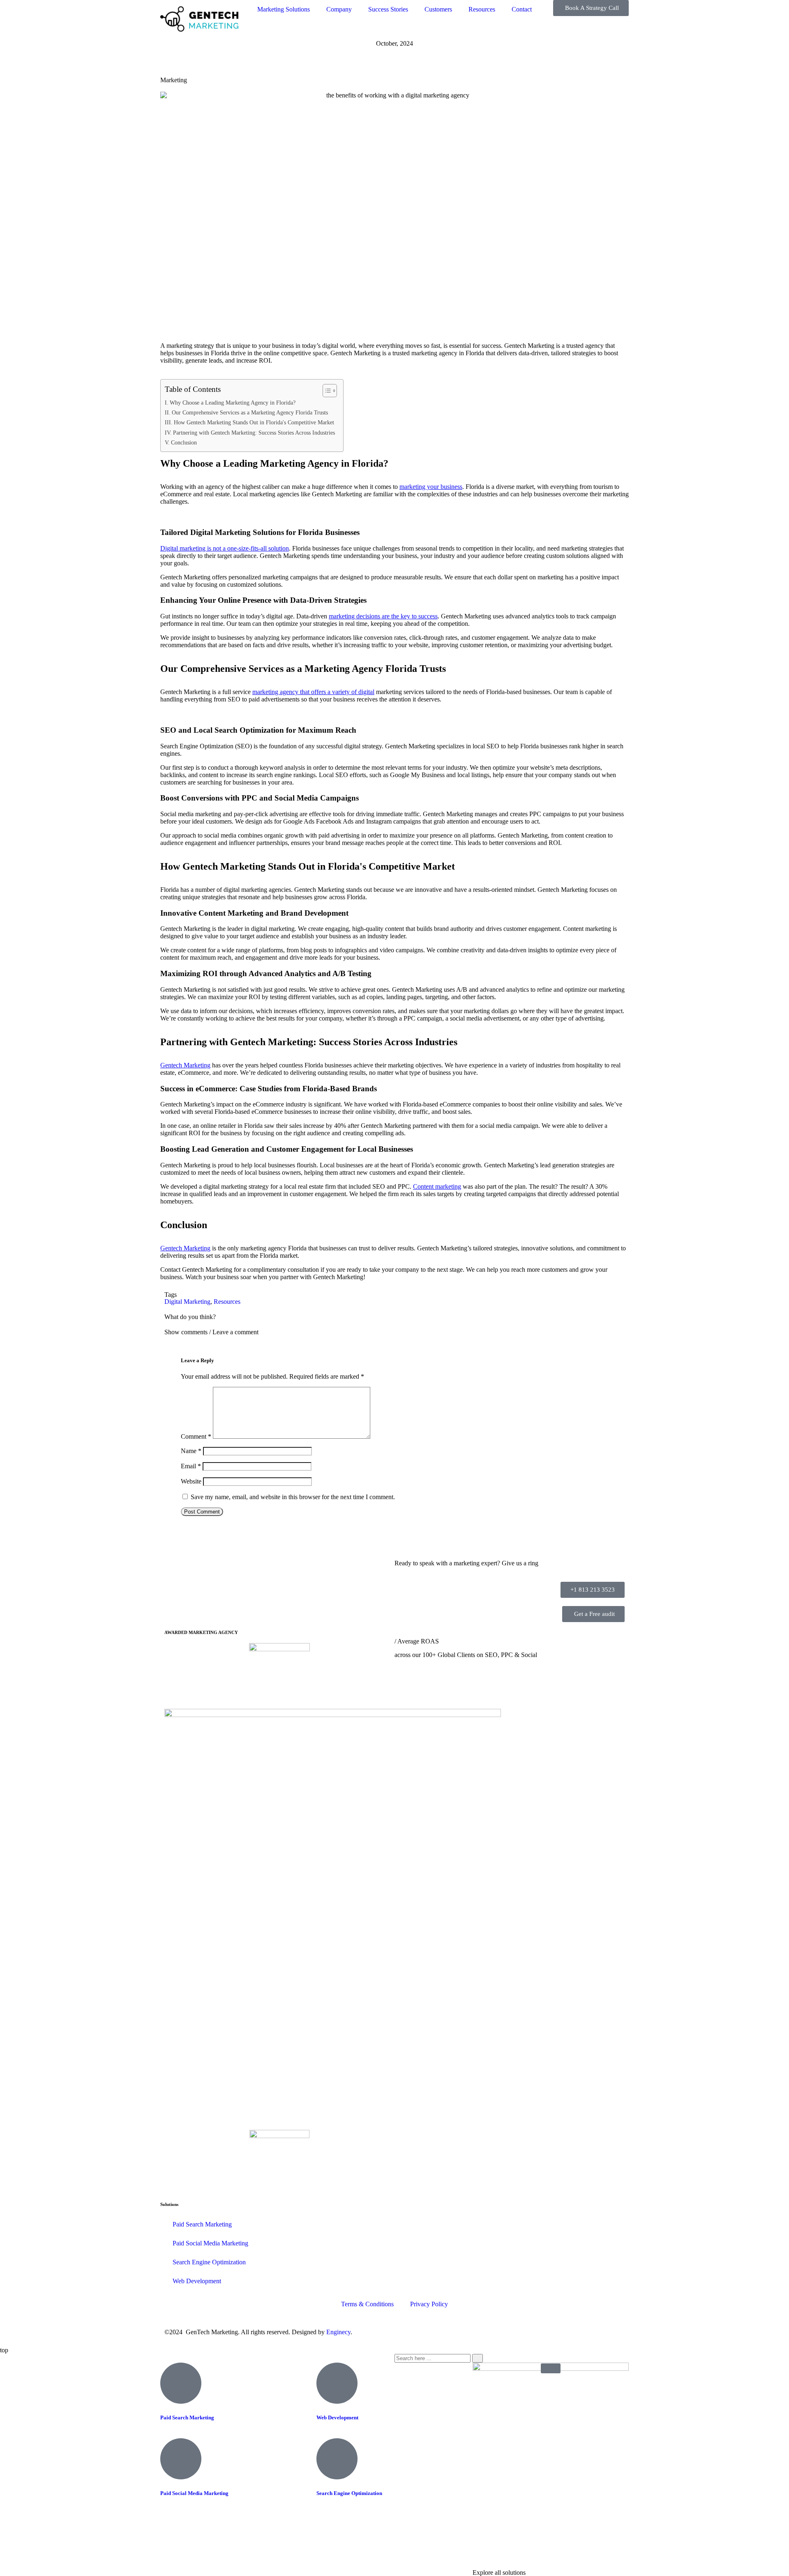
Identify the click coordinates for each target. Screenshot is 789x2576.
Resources (482, 9)
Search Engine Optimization (209, 2262)
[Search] (478, 2358)
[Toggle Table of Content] (326, 391)
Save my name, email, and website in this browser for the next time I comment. (293, 1497)
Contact (522, 9)
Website (191, 1481)
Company (339, 9)
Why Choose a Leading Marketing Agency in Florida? (233, 403)
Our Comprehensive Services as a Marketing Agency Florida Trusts (250, 412)
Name (191, 1451)
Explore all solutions (499, 2573)
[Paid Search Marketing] (181, 2383)
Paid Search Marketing (202, 2224)
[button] (394, 1332)
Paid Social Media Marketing (210, 2243)
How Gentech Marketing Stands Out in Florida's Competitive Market (254, 422)
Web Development (197, 2281)
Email (191, 1466)
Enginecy (338, 2332)
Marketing (174, 80)
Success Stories (388, 9)
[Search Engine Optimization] (337, 2459)
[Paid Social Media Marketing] (181, 2459)
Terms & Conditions (367, 2304)
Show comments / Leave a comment (211, 1332)
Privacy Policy (429, 2304)
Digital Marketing (187, 1302)
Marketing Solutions (284, 9)
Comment (196, 1436)
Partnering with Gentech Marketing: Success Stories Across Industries (254, 433)
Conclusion (184, 442)
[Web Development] (337, 2383)
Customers (438, 9)
